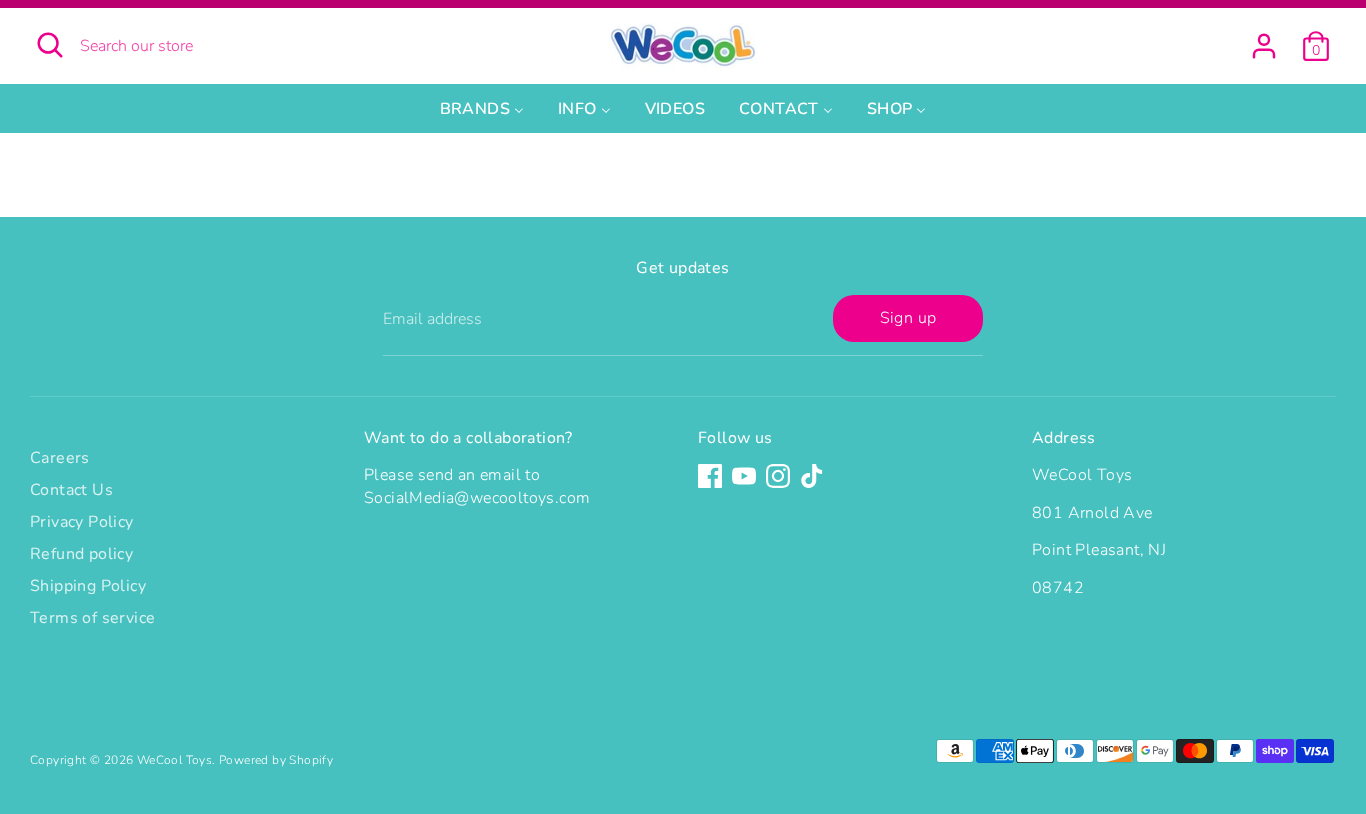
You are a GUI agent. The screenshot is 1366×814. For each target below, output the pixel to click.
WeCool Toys (174, 760)
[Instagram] (778, 476)
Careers (60, 458)
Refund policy (81, 554)
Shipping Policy (88, 586)
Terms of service (92, 618)
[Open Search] (50, 45)
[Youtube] (744, 476)
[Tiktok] (812, 476)
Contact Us (71, 490)
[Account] (1264, 46)
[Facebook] (710, 476)
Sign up (908, 318)
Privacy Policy (82, 522)
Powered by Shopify (276, 760)
